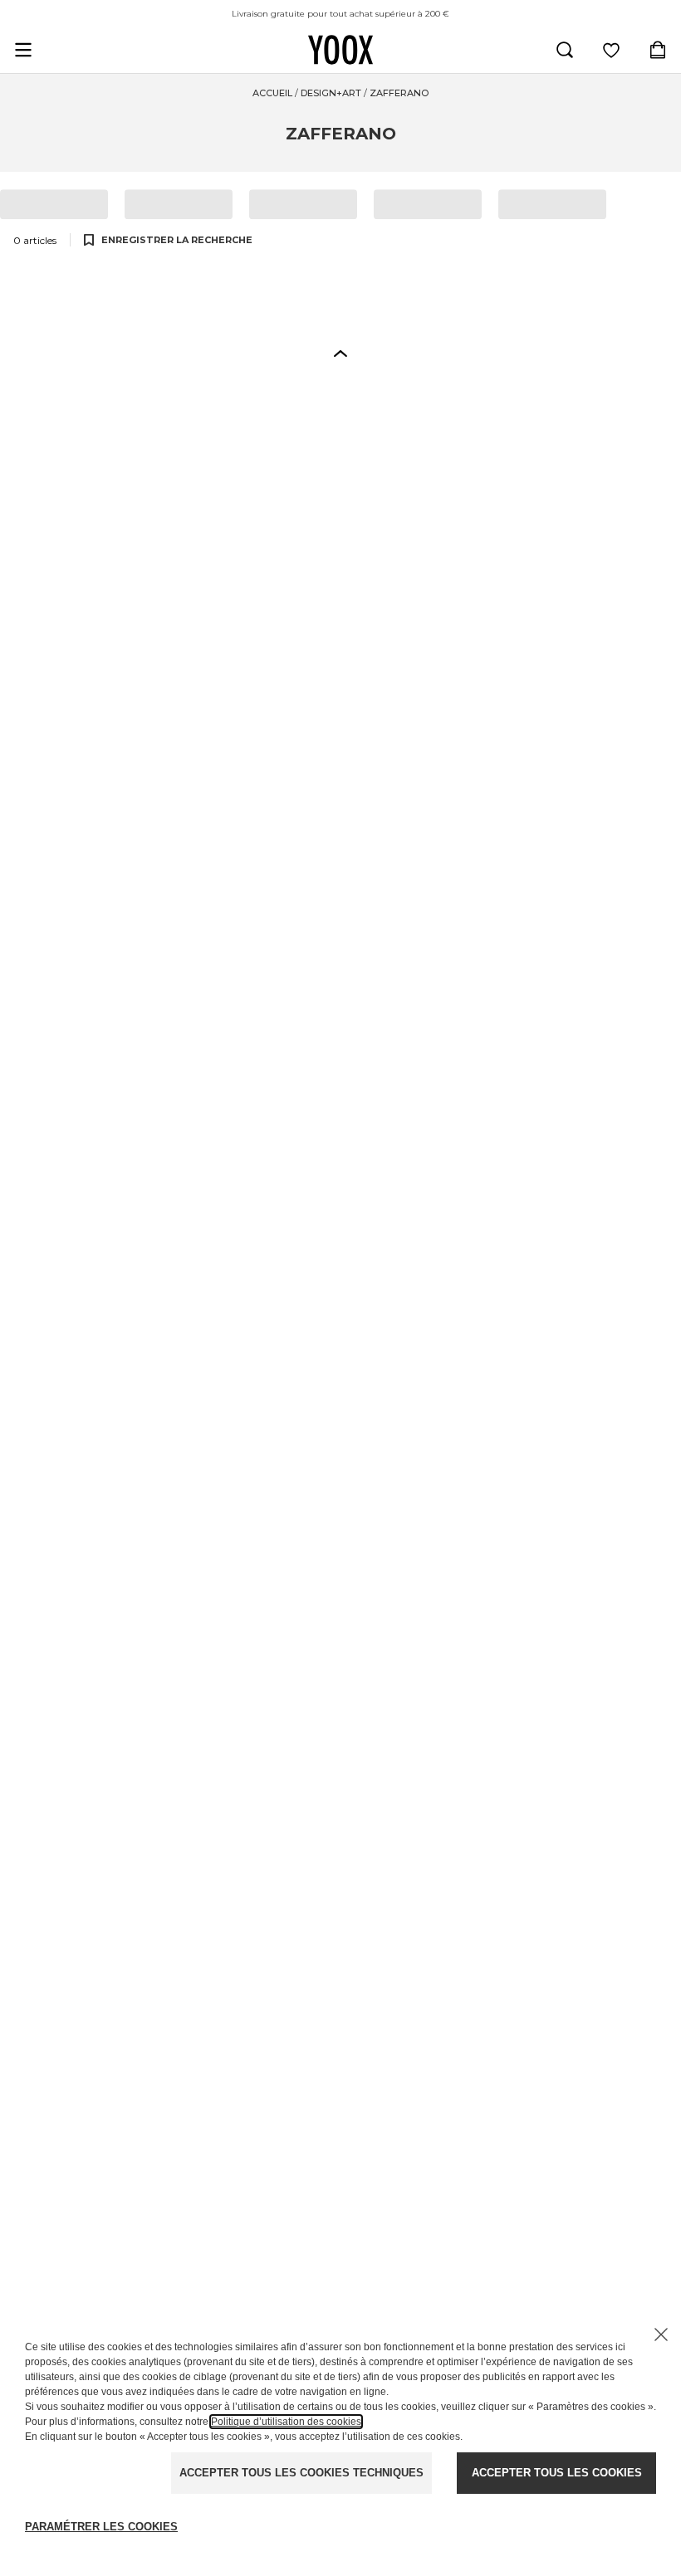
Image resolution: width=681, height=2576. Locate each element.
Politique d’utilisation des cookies (286, 2422)
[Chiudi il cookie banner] (661, 2334)
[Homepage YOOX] (340, 50)
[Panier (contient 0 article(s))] (658, 50)
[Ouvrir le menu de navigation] (23, 50)
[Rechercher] (565, 50)
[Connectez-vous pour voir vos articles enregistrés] (611, 50)
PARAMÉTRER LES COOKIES (101, 2527)
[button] (340, 353)
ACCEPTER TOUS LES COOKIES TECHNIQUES (301, 2473)
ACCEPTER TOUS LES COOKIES (557, 2473)
